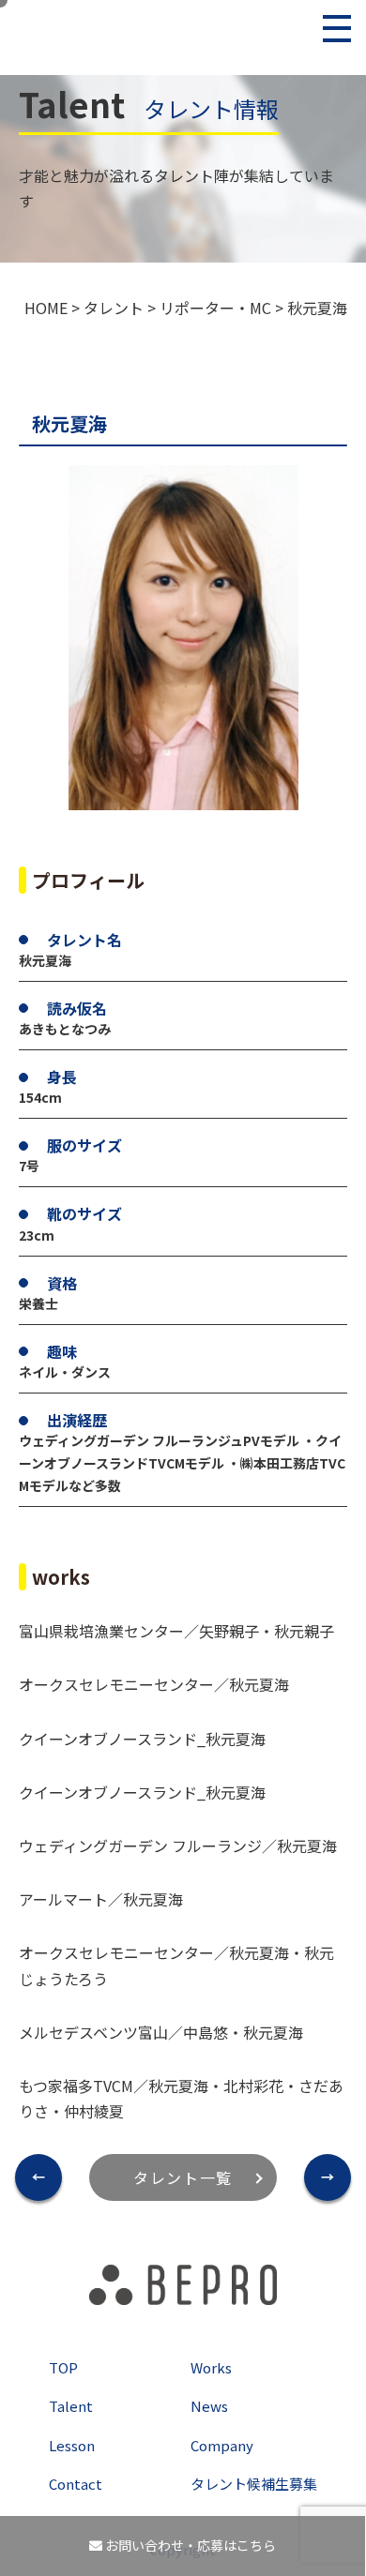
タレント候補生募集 (254, 2484)
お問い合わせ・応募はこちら (189, 2545)
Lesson (72, 2445)
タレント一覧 (183, 2177)
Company (222, 2445)
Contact (76, 2484)
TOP (63, 2367)
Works (211, 2367)
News (209, 2406)
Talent (71, 2406)
